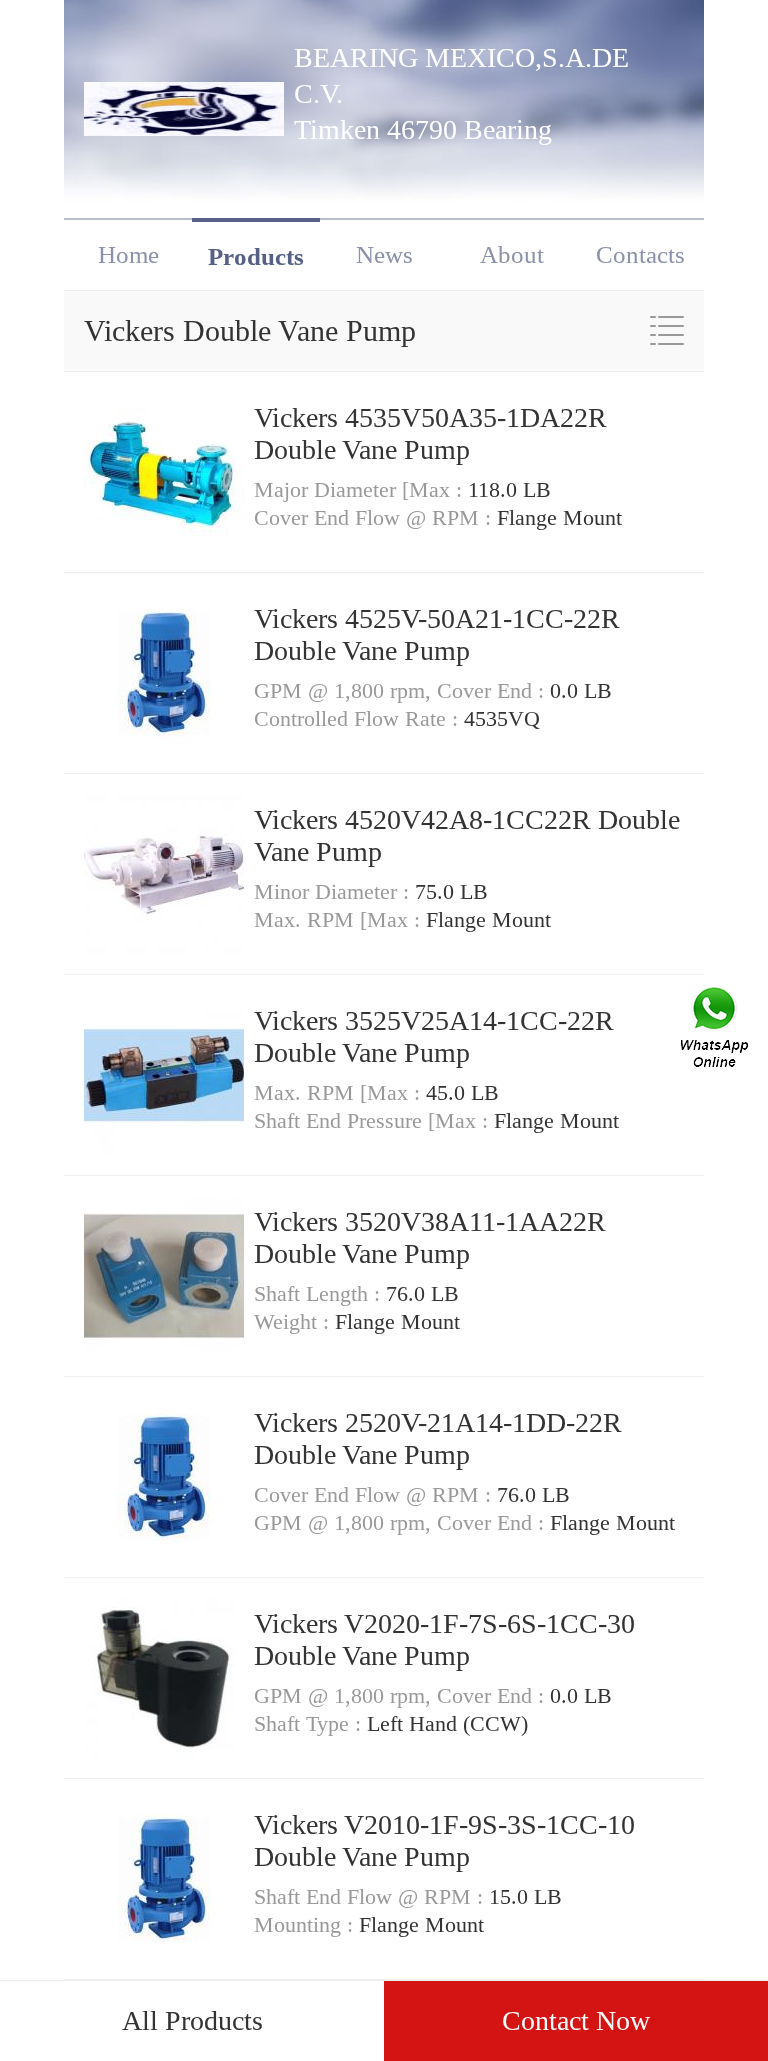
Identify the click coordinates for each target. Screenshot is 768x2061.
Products (256, 256)
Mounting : (306, 1924)
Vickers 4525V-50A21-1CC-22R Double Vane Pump (437, 634)
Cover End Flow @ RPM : (375, 517)
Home (128, 254)
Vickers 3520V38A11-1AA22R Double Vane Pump (430, 1237)
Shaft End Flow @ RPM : (371, 1896)
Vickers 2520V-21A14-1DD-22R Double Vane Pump (438, 1438)
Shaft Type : (310, 1723)
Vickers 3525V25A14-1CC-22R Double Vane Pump (434, 1036)
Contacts (640, 254)
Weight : (294, 1321)
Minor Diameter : (334, 891)
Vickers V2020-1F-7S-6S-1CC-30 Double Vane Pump (444, 1639)
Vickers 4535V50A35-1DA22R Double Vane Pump (430, 433)
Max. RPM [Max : (340, 919)
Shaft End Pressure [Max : (374, 1120)
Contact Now (576, 2020)
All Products (192, 2020)
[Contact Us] (716, 1031)
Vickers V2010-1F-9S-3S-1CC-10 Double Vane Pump (444, 1840)
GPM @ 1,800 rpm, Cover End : (402, 690)
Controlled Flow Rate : (359, 718)
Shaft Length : (320, 1293)
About (512, 254)
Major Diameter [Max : (361, 489)
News (384, 254)
